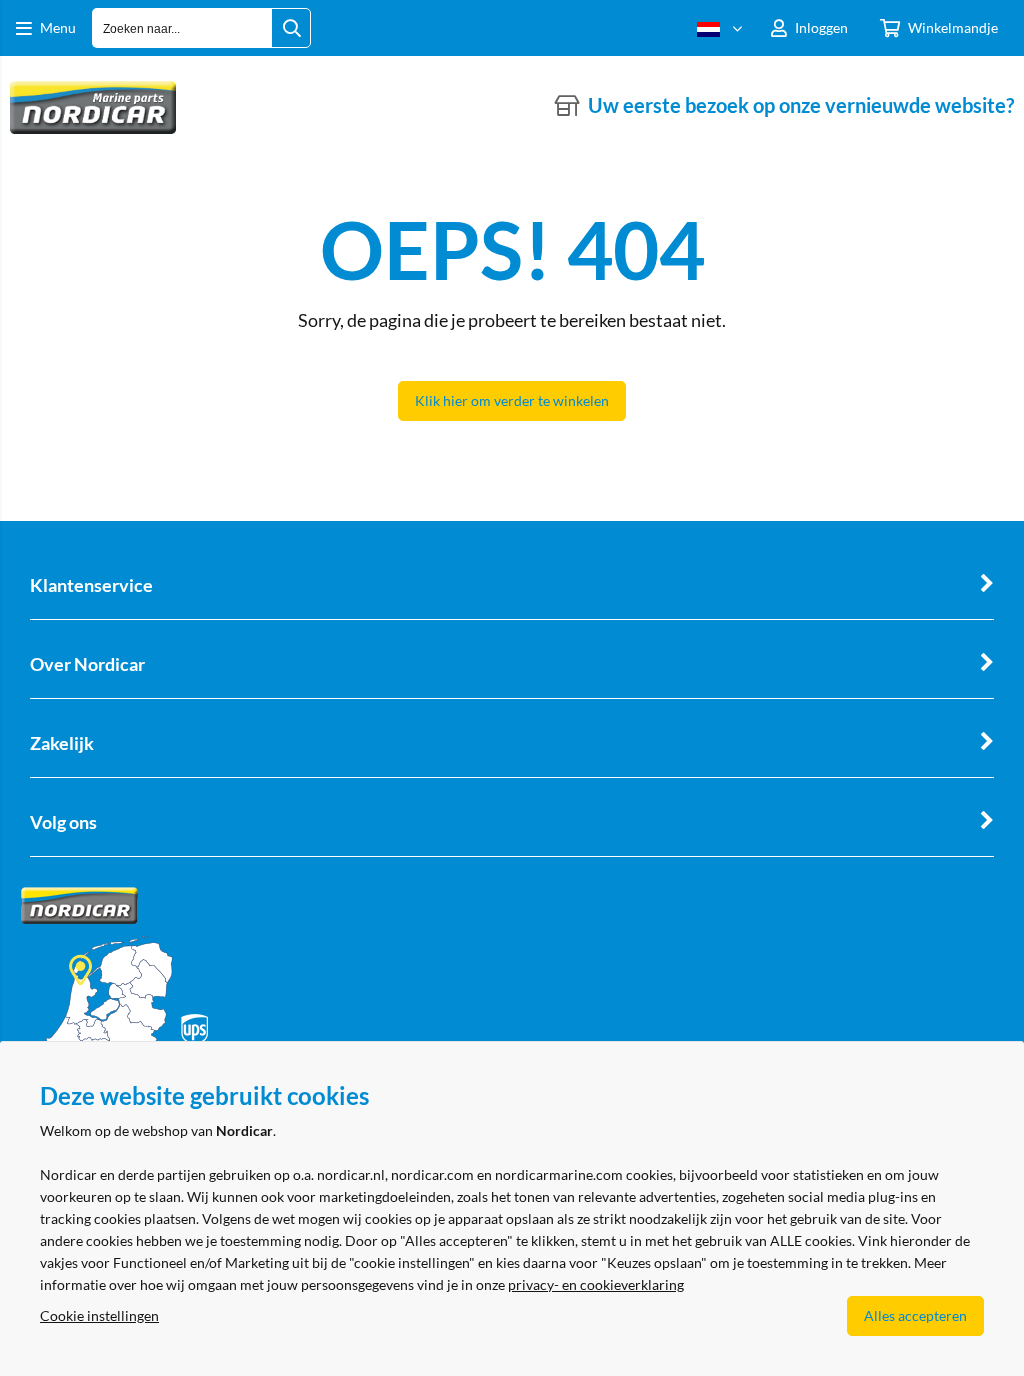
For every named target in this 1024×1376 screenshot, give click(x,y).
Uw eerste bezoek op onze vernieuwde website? (801, 105)
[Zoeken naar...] (291, 28)
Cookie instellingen (99, 1315)
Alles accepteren (915, 1315)
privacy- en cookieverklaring (596, 1284)
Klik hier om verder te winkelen (512, 400)
